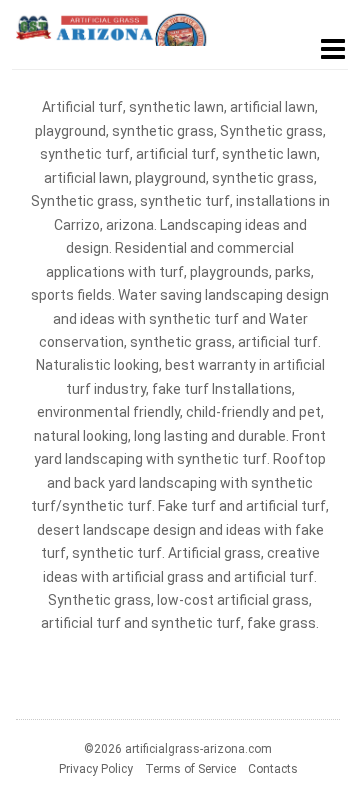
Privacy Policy (96, 769)
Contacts (273, 769)
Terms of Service (190, 769)
